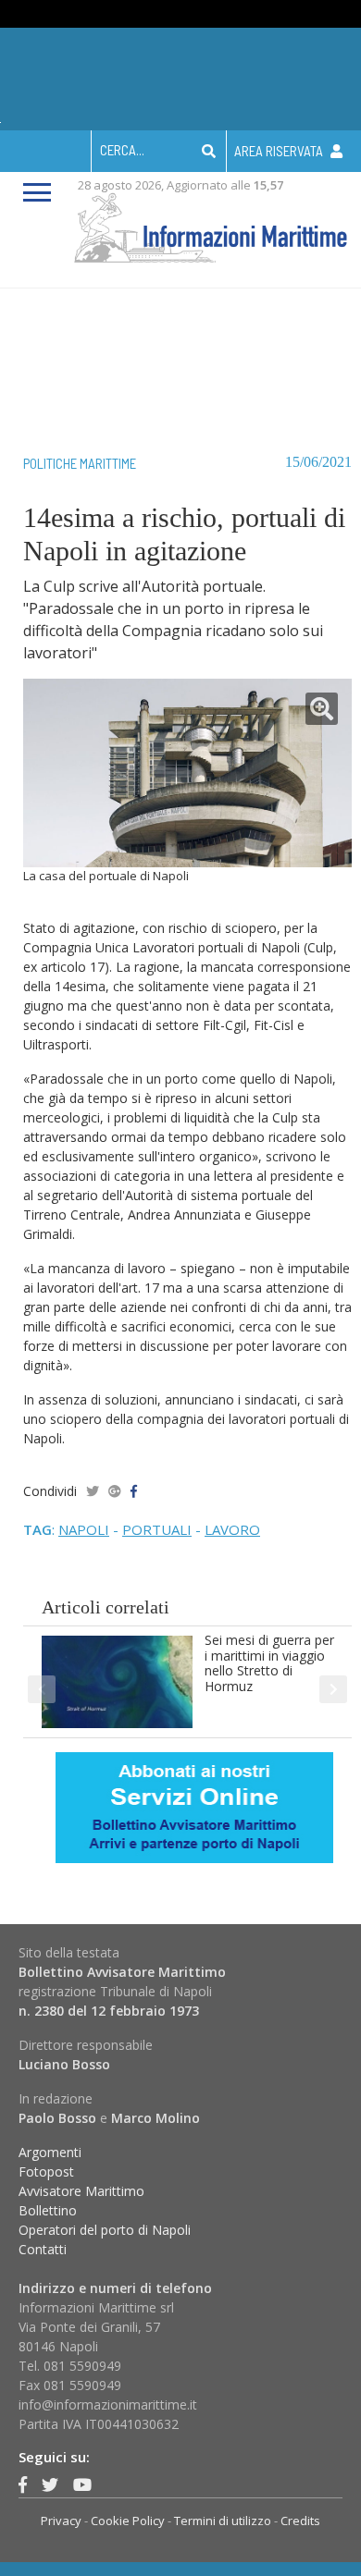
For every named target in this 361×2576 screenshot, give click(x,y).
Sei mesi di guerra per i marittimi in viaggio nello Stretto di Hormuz (269, 1663)
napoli (84, 1529)
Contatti (43, 2249)
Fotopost (46, 2171)
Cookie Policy (128, 2521)
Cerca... (122, 150)
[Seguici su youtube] (82, 2484)
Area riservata (280, 151)
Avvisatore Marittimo (81, 2191)
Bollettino (48, 2210)
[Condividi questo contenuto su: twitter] (93, 1491)
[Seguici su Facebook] (23, 2484)
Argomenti (50, 2152)
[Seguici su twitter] (50, 2484)
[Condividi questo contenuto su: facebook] (134, 1491)
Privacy (61, 2521)
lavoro (232, 1529)
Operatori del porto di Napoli (105, 2230)
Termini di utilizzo (223, 2521)
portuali (157, 1529)
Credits (300, 2521)
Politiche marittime (80, 463)
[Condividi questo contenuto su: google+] (115, 1491)
